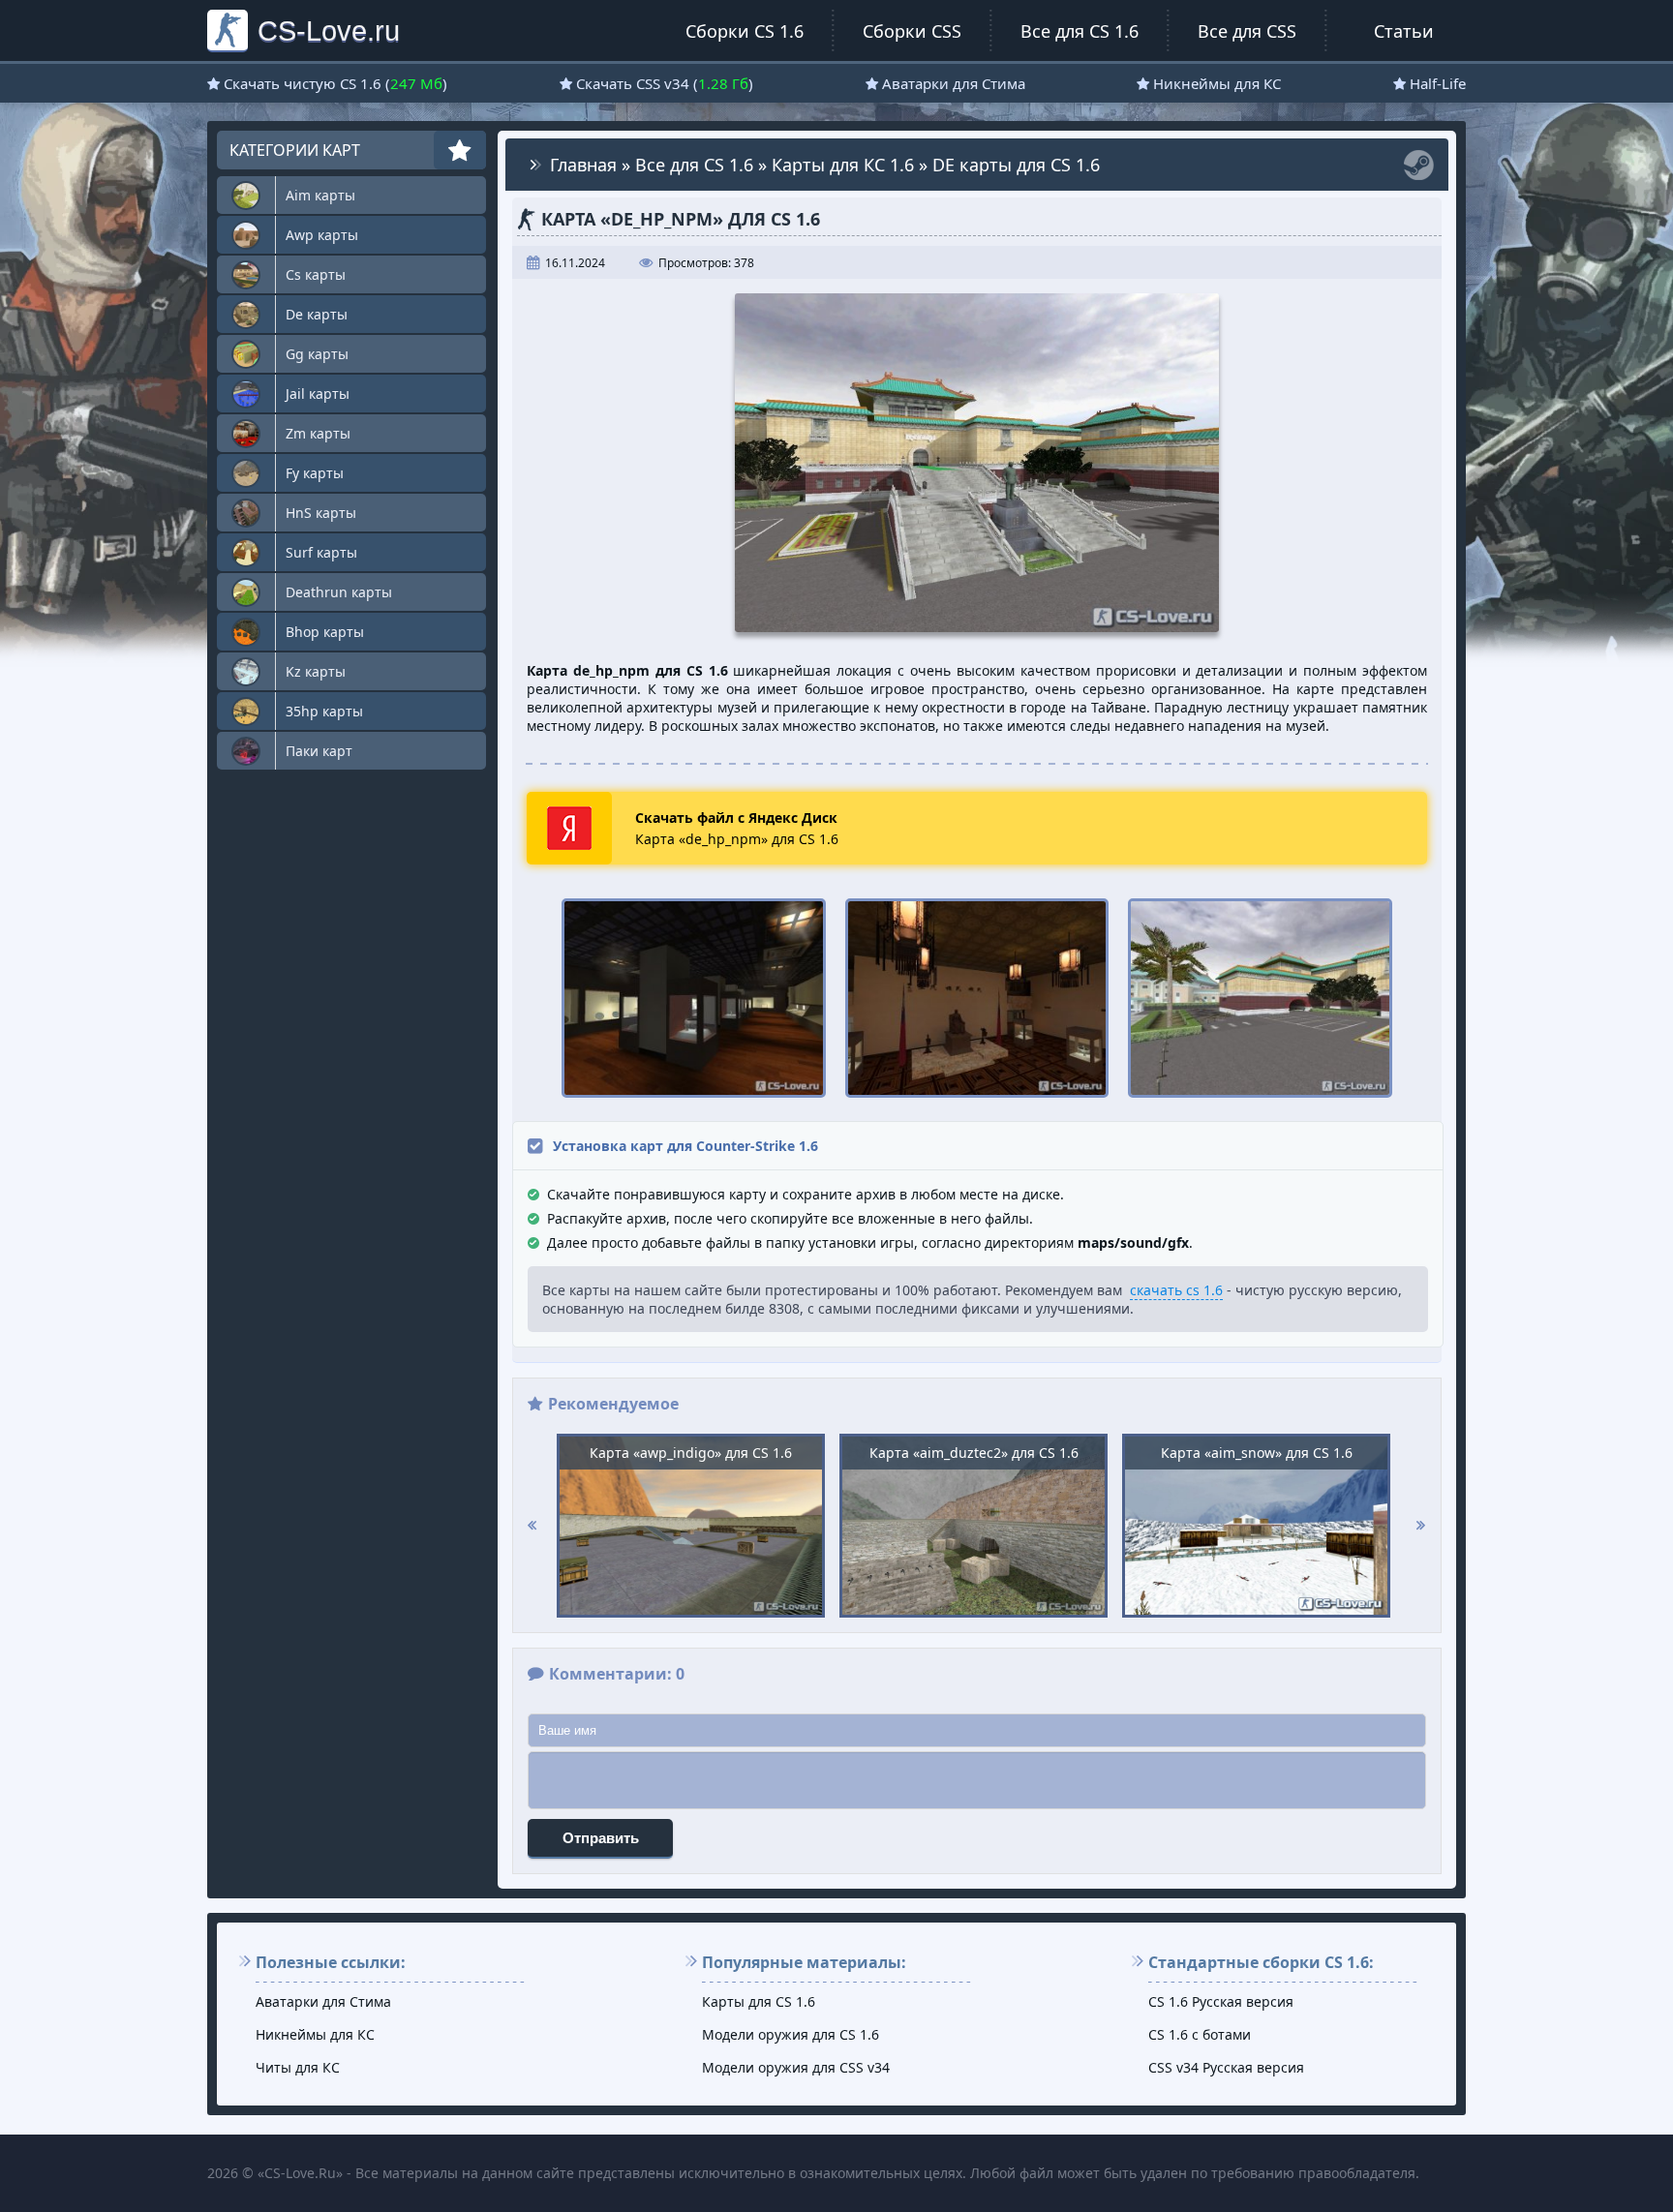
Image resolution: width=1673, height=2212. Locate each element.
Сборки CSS (912, 31)
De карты (317, 314)
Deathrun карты (339, 592)
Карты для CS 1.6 (759, 2001)
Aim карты (320, 195)
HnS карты (321, 513)
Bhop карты (325, 632)
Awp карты (322, 235)
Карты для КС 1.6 (843, 165)
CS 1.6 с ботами (1200, 2034)
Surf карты (321, 552)
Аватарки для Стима (954, 83)
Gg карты (317, 354)
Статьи (1404, 31)
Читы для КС (298, 2067)
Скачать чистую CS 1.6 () (335, 83)
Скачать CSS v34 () (665, 83)
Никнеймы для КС (1217, 83)
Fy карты (315, 473)
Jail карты (318, 394)
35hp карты (324, 711)
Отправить (601, 1838)
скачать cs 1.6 (1176, 1290)
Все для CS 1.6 (1080, 31)
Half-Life (1438, 83)
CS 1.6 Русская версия (1221, 2001)
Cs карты (316, 274)
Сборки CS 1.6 (745, 31)
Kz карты (316, 671)
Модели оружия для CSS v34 (796, 2067)
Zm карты (318, 433)
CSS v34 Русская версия (1226, 2067)
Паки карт (319, 751)
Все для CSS (1247, 31)
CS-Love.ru (329, 30)
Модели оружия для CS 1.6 (791, 2034)
